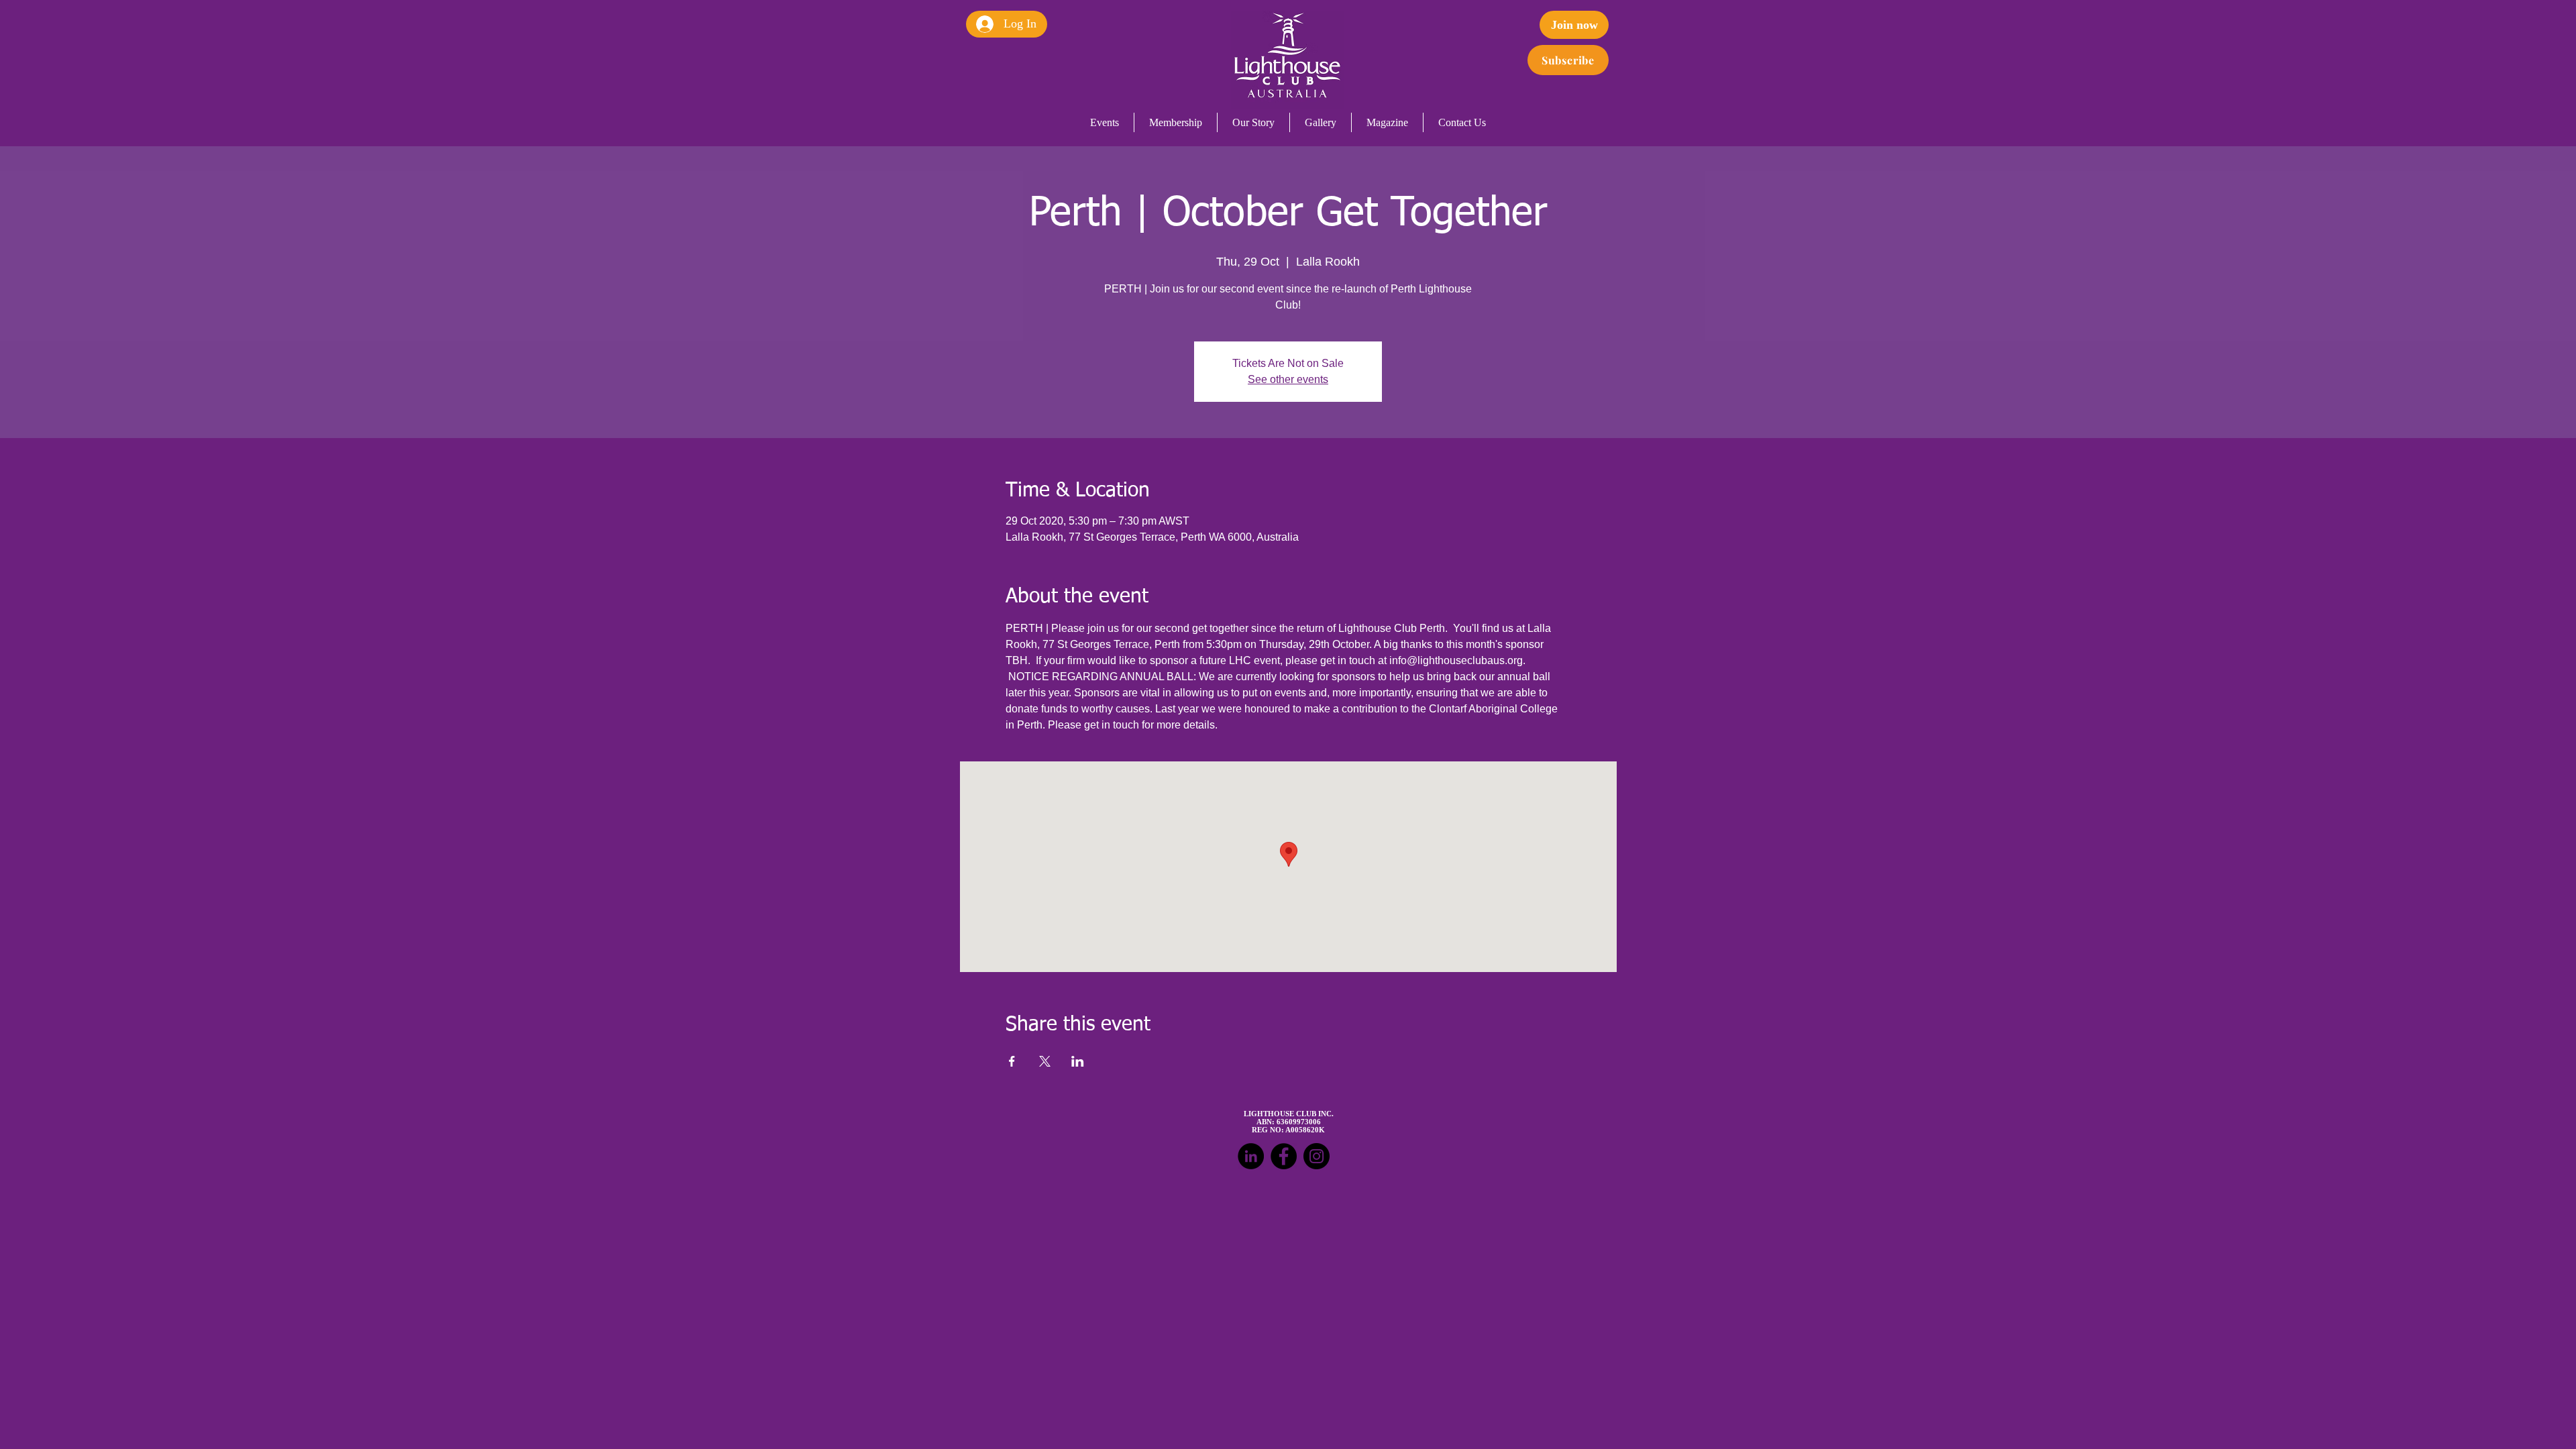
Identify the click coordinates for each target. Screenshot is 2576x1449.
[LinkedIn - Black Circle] (1251, 1156)
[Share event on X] (1045, 1061)
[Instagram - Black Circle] (1317, 1156)
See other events (1288, 379)
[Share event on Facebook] (1012, 1061)
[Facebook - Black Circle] (1284, 1156)
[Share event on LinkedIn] (1078, 1061)
